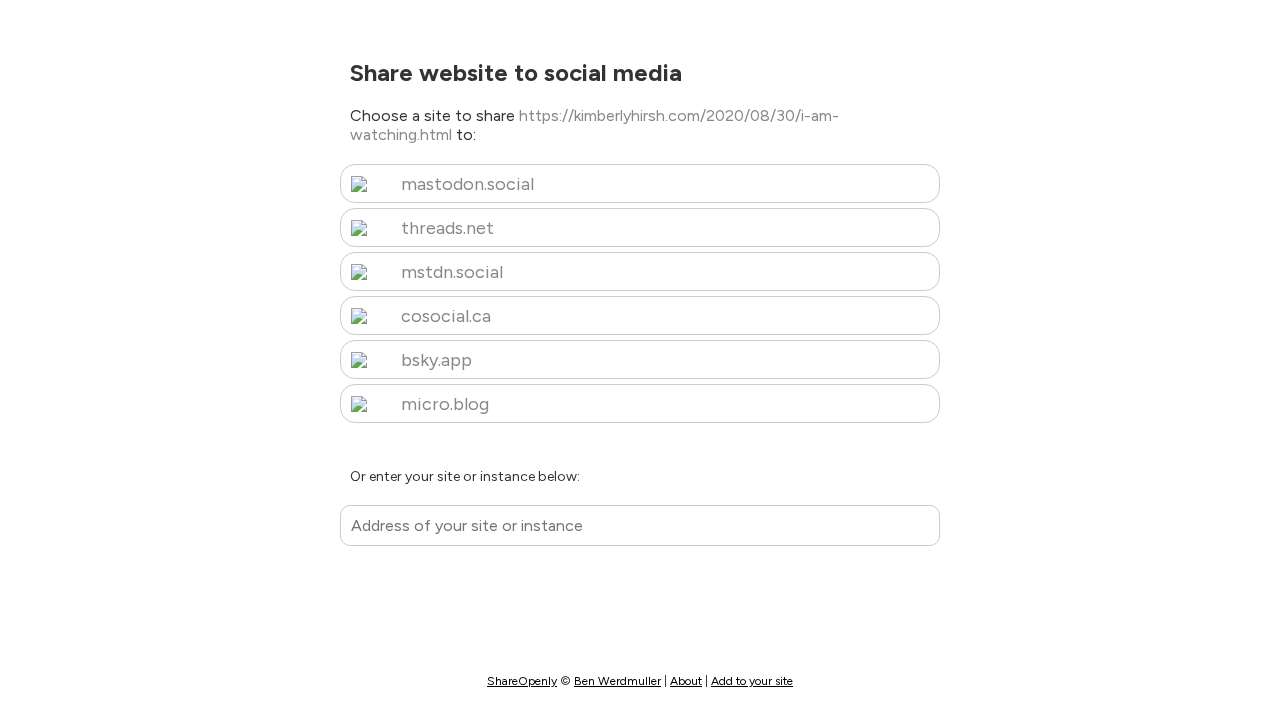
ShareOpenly (522, 681)
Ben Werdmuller (617, 681)
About (686, 681)
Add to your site (752, 681)
